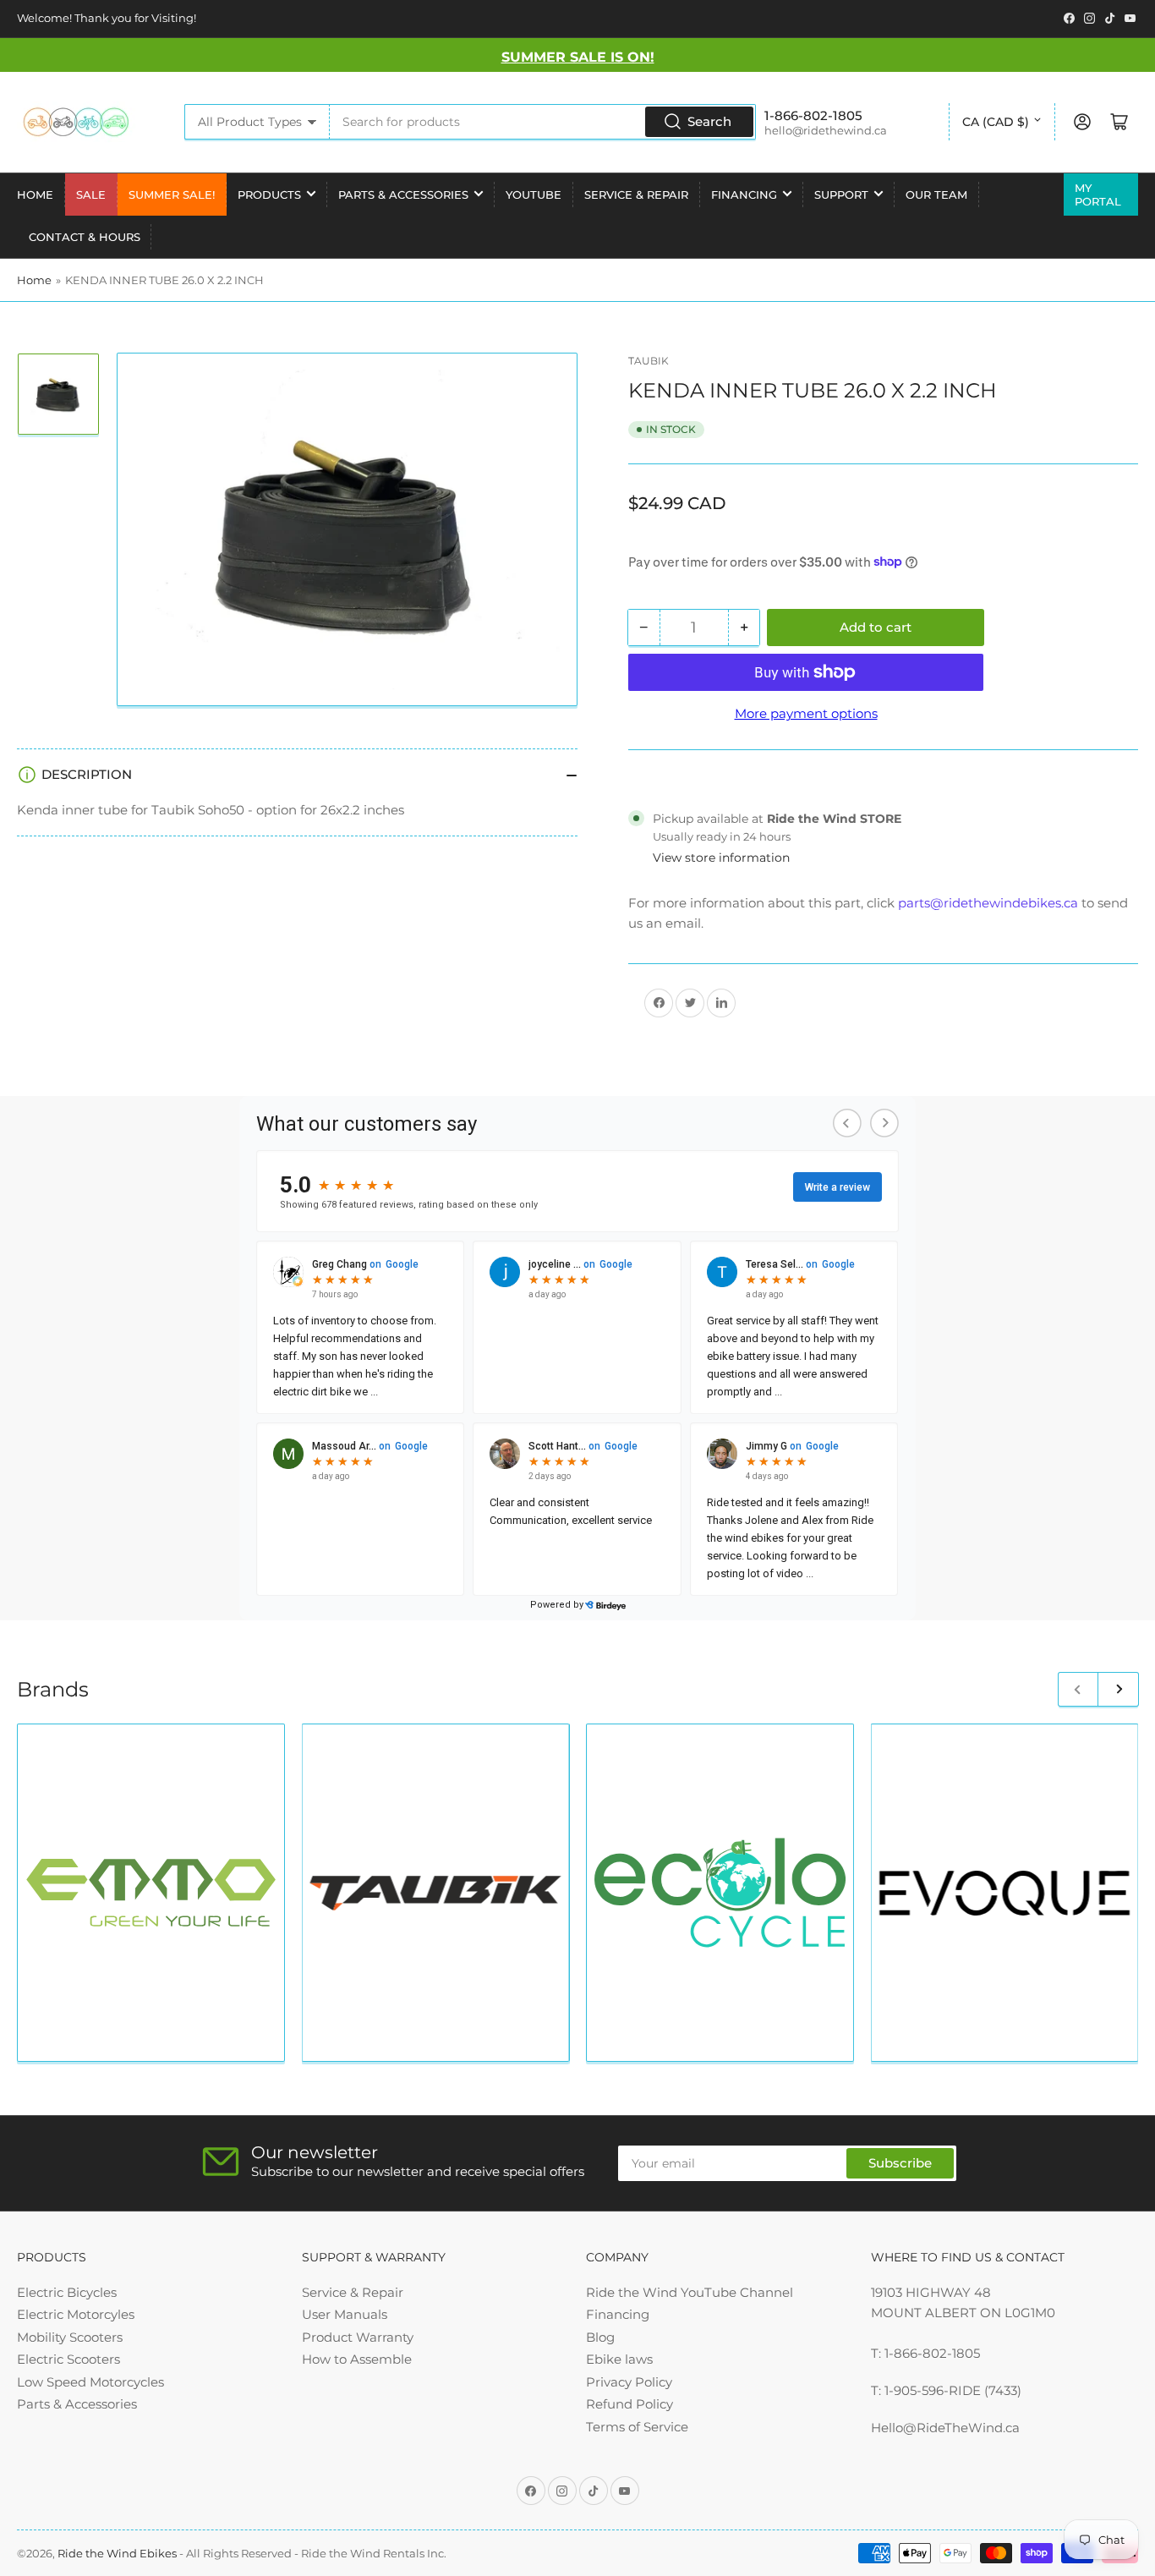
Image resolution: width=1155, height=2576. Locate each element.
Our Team (936, 195)
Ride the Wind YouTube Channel (690, 2292)
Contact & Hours (85, 237)
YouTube (534, 195)
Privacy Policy (629, 2382)
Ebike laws (619, 2359)
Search (709, 121)
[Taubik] (436, 1894)
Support (841, 195)
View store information (721, 858)
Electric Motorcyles (76, 2314)
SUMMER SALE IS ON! (578, 57)
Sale (91, 195)
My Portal (1098, 195)
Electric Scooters (68, 2359)
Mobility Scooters (70, 2337)
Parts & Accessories (403, 195)
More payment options (806, 713)
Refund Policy (630, 2404)
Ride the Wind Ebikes (118, 2553)
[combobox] (542, 122)
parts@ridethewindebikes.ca (988, 902)
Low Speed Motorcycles (90, 2382)
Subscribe (900, 2163)
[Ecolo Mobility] (720, 1893)
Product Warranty (358, 2337)
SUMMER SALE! (172, 195)
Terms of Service (637, 2427)
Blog (600, 2337)
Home (35, 195)
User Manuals (345, 2314)
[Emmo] (151, 1893)
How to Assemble (357, 2359)
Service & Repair (636, 195)
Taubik (649, 361)
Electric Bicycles (67, 2292)
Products (269, 195)
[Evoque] (1005, 1893)
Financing (744, 195)
